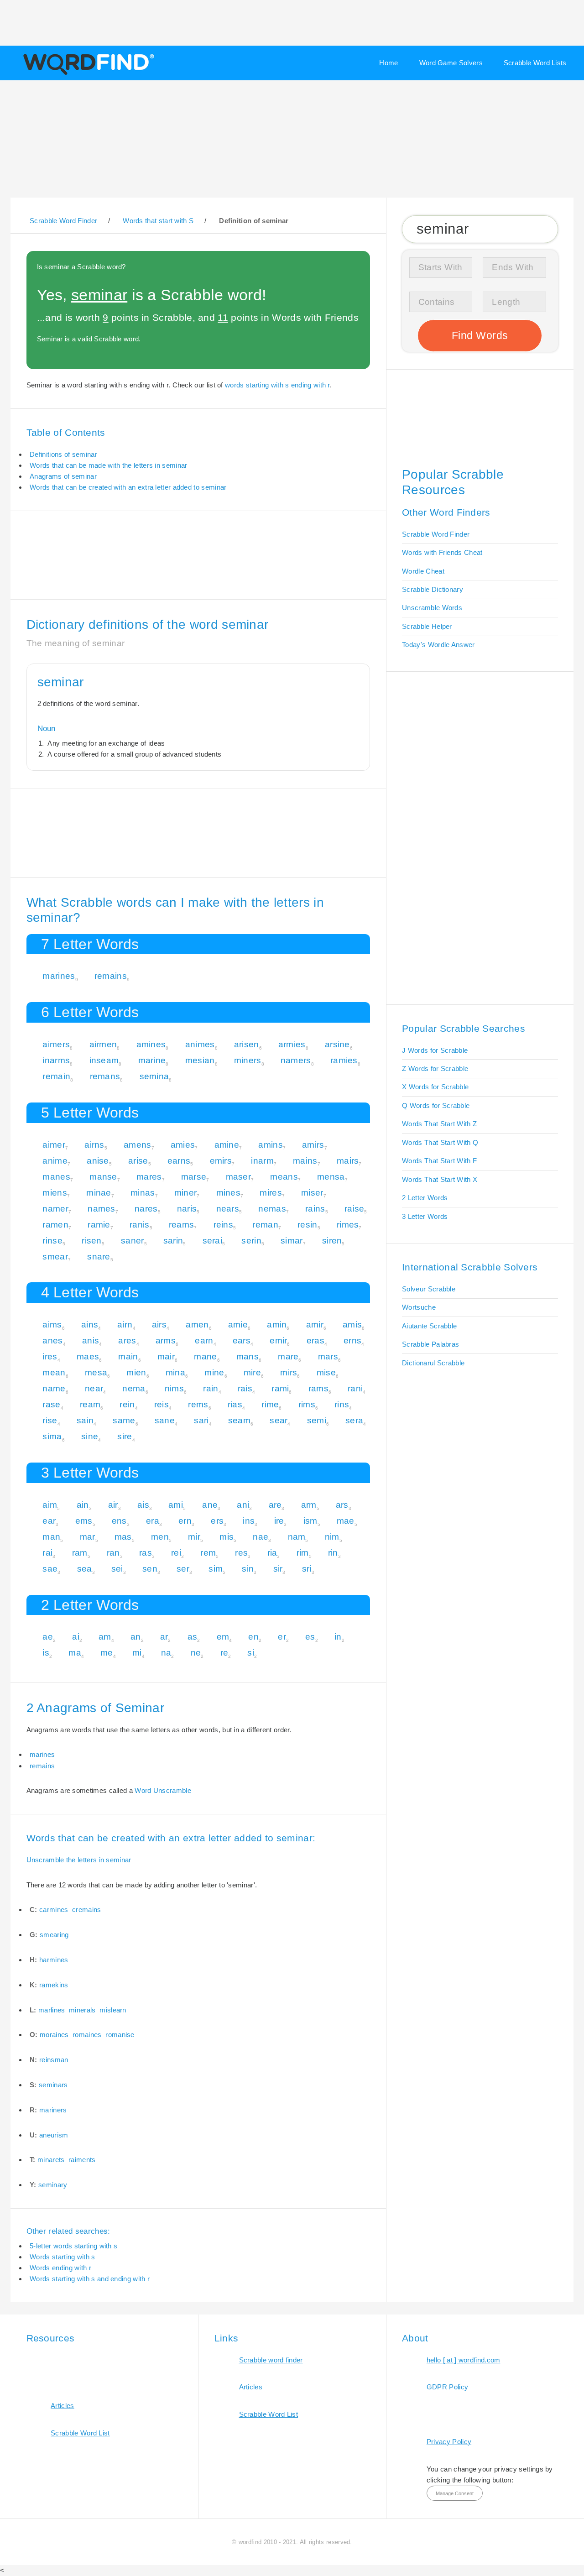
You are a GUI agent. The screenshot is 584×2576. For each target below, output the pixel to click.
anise (98, 1161)
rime (270, 1404)
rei (176, 1553)
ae (48, 1637)
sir (278, 1569)
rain (211, 1388)
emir (278, 1340)
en (253, 1637)
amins (271, 1145)
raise (355, 1209)
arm (309, 1505)
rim (303, 1553)
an (136, 1637)
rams (318, 1388)
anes (52, 1340)
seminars (53, 2085)
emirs (221, 1161)
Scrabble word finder (271, 2360)
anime (55, 1161)
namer (55, 1209)
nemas (272, 1209)
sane (165, 1420)
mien (136, 1372)
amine (227, 1145)
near (94, 1388)
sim (216, 1569)
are (275, 1505)
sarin (173, 1241)
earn (204, 1340)
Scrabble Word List (80, 2433)
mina (175, 1372)
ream (90, 1404)
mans (248, 1356)
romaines (87, 2035)
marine (152, 1060)
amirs (313, 1145)
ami (176, 1505)
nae (261, 1537)
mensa (331, 1177)
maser (239, 1177)
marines (59, 976)
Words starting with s (62, 2257)
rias (235, 1404)
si (251, 1653)
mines (229, 1193)
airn (125, 1325)
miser (312, 1193)
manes (56, 1177)
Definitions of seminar (63, 454)
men (160, 1537)
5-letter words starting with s (73, 2246)
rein (127, 1404)
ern (185, 1521)
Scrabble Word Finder (436, 534)
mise (326, 1372)
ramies (344, 1060)
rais (245, 1388)
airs (159, 1325)
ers (217, 1521)
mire (252, 1372)
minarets (51, 2160)
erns (352, 1340)
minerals (82, 2010)
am (105, 1637)
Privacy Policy (449, 2442)
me (107, 1653)
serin (251, 1241)
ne (196, 1653)
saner (133, 1241)
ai (76, 1637)
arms (166, 1340)
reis (162, 1404)
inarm (262, 1161)
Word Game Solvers (451, 63)
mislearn (113, 2010)
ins (249, 1521)
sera (354, 1420)
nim (332, 1537)
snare (99, 1257)
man (51, 1537)
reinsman (54, 2060)
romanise (120, 2035)
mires (271, 1193)
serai (213, 1241)
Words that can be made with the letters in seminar (108, 465)
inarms (56, 1060)
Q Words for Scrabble (436, 1105)
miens (55, 1193)
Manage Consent (455, 2493)
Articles (62, 2406)
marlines (52, 2010)
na (166, 1653)
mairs (348, 1161)
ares (127, 1340)
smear (55, 1257)
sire (125, 1436)
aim (50, 1505)
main (128, 1356)
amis (352, 1325)
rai (47, 1553)
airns (94, 1145)
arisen (247, 1044)
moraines (54, 2035)
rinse (52, 1241)
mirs (289, 1372)
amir (315, 1325)
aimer (54, 1145)
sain (85, 1420)
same (124, 1420)
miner (186, 1193)
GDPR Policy (447, 2387)
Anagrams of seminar (63, 476)
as (193, 1637)
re (224, 1653)
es (310, 1637)
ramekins (54, 1985)
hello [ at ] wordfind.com (464, 2360)
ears (242, 1340)
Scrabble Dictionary (433, 589)
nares (146, 1209)
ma (75, 1653)
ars (342, 1505)
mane (205, 1356)
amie (238, 1325)
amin (277, 1325)
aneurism (54, 2135)
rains (315, 1209)
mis (227, 1537)
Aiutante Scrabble (429, 1326)
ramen (55, 1225)
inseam (104, 1060)
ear (49, 1521)
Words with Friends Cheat (442, 552)
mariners (53, 2110)
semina (154, 1076)
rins (342, 1404)
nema (134, 1388)
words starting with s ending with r (277, 385)
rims (307, 1404)
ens (119, 1521)
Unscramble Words (432, 608)
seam (239, 1420)
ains (90, 1325)
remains (111, 976)
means (284, 1177)
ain (83, 1505)
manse (103, 1177)
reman (265, 1225)
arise (138, 1161)
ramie (99, 1225)
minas (143, 1193)
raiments (82, 2160)
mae (346, 1521)
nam (297, 1537)
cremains (86, 1910)
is (46, 1653)
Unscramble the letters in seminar (79, 1860)
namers (296, 1060)
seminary (53, 2185)
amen (197, 1325)
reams (182, 1225)
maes (88, 1356)
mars (328, 1356)
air (113, 1505)
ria (272, 1553)
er (282, 1637)
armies (292, 1044)
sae (50, 1569)
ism (310, 1521)
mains (305, 1161)
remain (56, 1076)
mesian (200, 1060)
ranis (140, 1225)
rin (333, 1553)
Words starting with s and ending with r (90, 2279)
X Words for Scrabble (435, 1087)
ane (210, 1505)
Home (388, 63)
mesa (96, 1372)
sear (279, 1420)
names (102, 1209)
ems (84, 1521)
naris (187, 1209)
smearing (54, 1935)
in (338, 1637)
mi (137, 1653)
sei (117, 1569)
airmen (103, 1044)
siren (332, 1241)
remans (105, 1076)
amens (138, 1145)
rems (198, 1404)
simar (292, 1241)
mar (88, 1537)
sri (307, 1569)
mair (166, 1356)
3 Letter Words (425, 1216)
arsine (337, 1044)
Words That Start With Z (439, 1124)
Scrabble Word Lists (535, 63)
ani (243, 1505)
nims (174, 1388)
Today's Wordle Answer (438, 645)
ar (164, 1637)
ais (143, 1505)
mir (194, 1537)
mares (149, 1177)
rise (50, 1420)
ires (50, 1356)
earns (179, 1161)
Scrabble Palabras (430, 1344)
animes (200, 1044)
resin (308, 1225)
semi (317, 1420)
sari (201, 1420)
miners (248, 1060)
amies (183, 1145)
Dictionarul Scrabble (433, 1363)
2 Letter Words (425, 1198)
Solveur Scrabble (429, 1289)
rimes (348, 1225)
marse (194, 1177)
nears (228, 1209)
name (54, 1388)
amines (151, 1044)
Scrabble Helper (427, 626)
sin (248, 1569)
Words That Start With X (440, 1179)
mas (123, 1537)
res (241, 1553)
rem (208, 1553)
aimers (56, 1044)
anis (91, 1340)
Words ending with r (60, 2268)
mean (54, 1372)
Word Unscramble (163, 1790)
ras (146, 1553)
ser (183, 1569)
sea (85, 1569)
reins (224, 1225)
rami (280, 1388)
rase (51, 1404)
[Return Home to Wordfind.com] (87, 74)
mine (214, 1372)
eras (315, 1340)
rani (355, 1388)
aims (52, 1325)
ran (113, 1553)
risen (92, 1241)
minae (99, 1193)
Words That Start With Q (440, 1142)
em (223, 1637)
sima (52, 1436)
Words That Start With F (439, 1161)
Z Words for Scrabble (435, 1069)
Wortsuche (419, 1307)
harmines (54, 1960)
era (153, 1521)
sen (150, 1569)
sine (90, 1436)
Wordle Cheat (423, 571)
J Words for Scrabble (435, 1050)
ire (279, 1521)
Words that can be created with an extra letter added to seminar (128, 487)
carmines (54, 1910)
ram (80, 1553)
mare (288, 1356)
